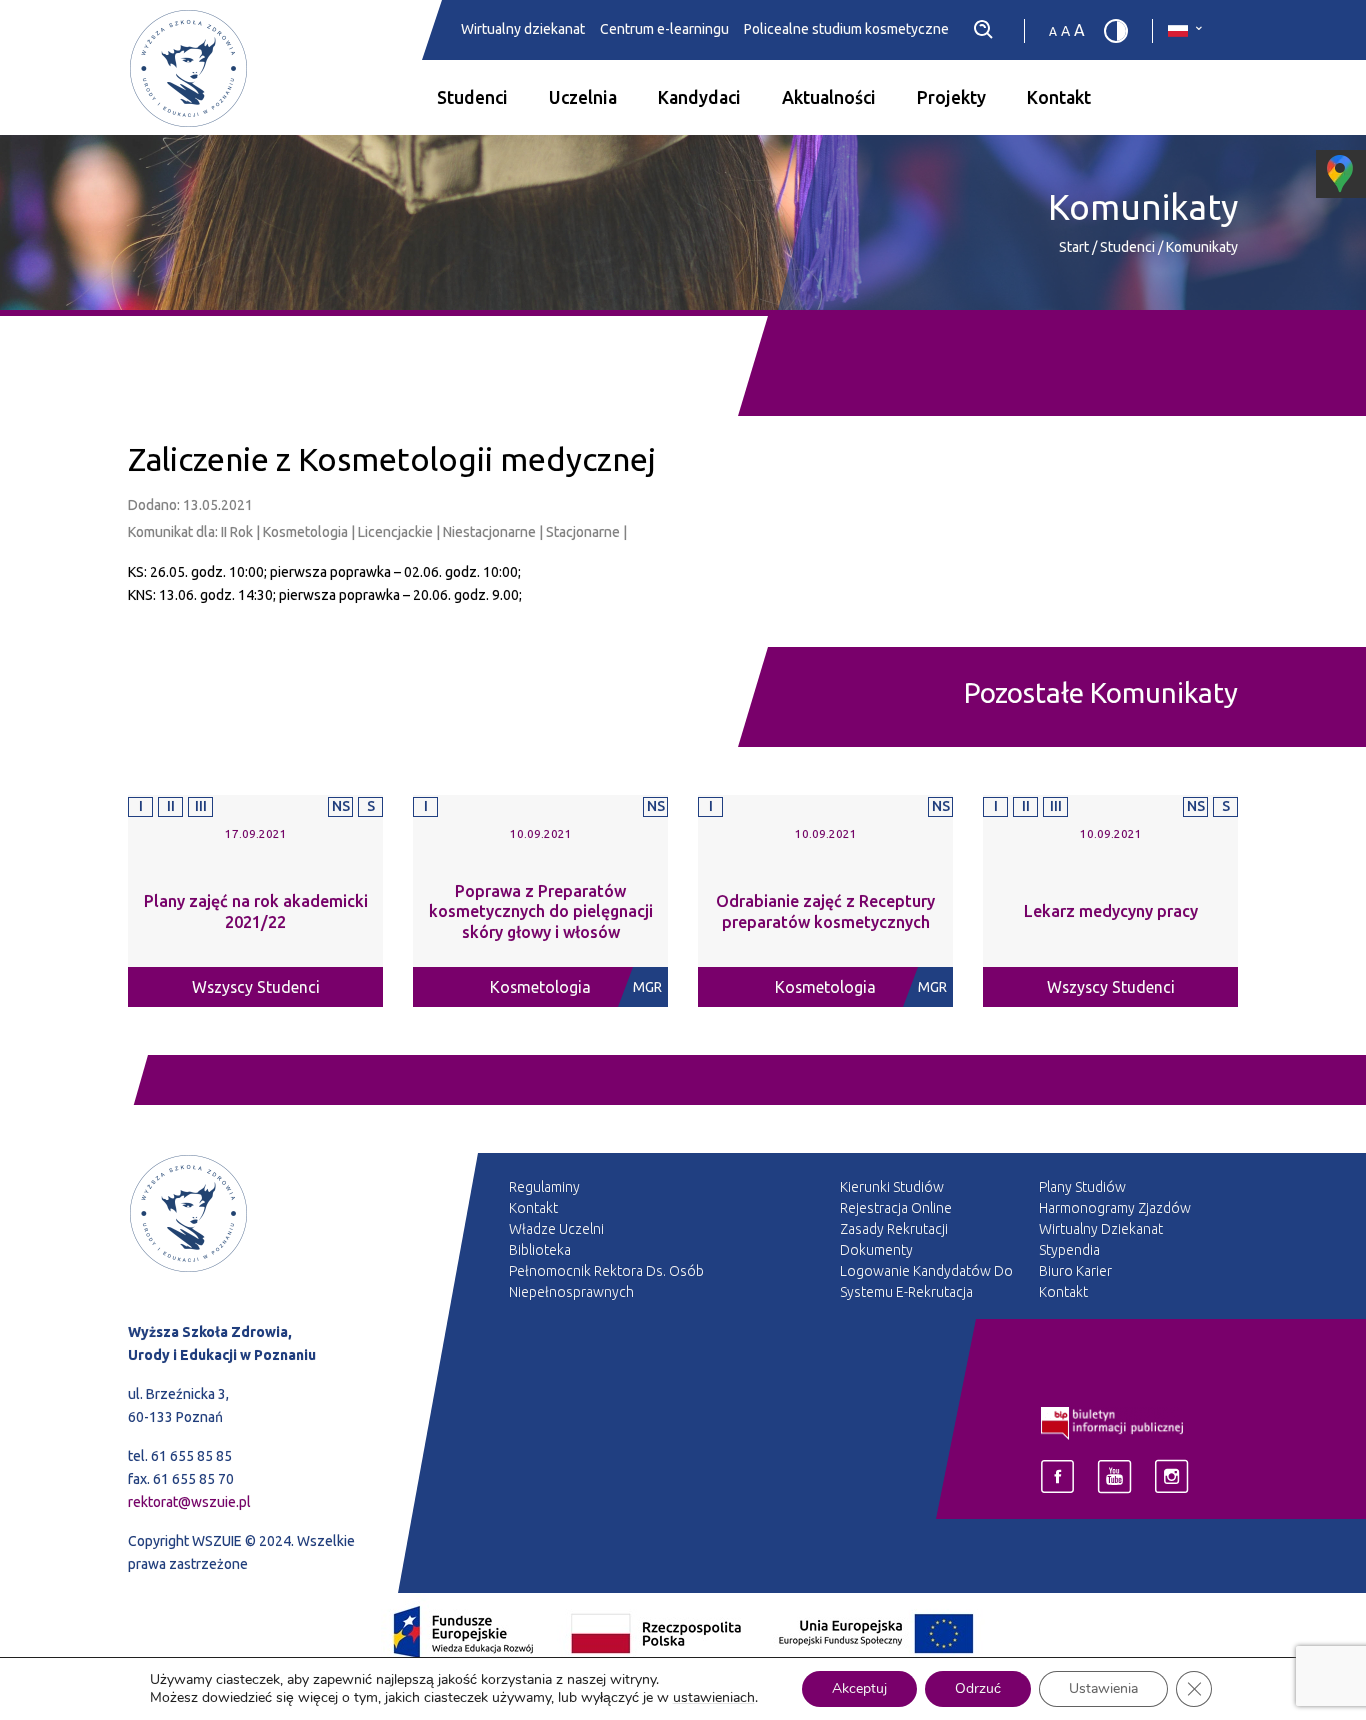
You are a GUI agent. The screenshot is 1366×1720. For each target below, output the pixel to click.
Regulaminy (544, 1187)
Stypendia (1069, 1250)
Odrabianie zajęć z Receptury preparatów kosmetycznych (825, 911)
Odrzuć (978, 1688)
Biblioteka (540, 1250)
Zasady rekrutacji (894, 1229)
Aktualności (829, 97)
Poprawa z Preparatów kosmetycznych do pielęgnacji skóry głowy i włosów (541, 912)
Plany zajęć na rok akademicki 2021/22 (256, 911)
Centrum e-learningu (664, 29)
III (201, 806)
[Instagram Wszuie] (1171, 1476)
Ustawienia (1103, 1688)
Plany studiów (1082, 1187)
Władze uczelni (556, 1229)
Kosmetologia (540, 987)
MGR (647, 987)
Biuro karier (1075, 1271)
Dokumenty (876, 1250)
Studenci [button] (472, 97)
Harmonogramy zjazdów (1115, 1208)
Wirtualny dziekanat (523, 29)
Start (1074, 247)
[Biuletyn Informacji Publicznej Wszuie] (1112, 1422)
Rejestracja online (896, 1208)
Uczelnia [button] (583, 97)
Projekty (951, 97)
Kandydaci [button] (699, 97)
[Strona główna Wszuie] (255, 1237)
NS (341, 806)
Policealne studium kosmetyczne (846, 29)
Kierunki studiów (892, 1187)
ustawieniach (714, 1698)
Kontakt (1059, 97)
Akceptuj (859, 1688)
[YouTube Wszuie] (1114, 1476)
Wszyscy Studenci (256, 987)
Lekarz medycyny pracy (1111, 911)
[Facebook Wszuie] (1057, 1476)
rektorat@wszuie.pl (189, 1502)
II (171, 806)
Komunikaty (1202, 247)
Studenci (1129, 247)
